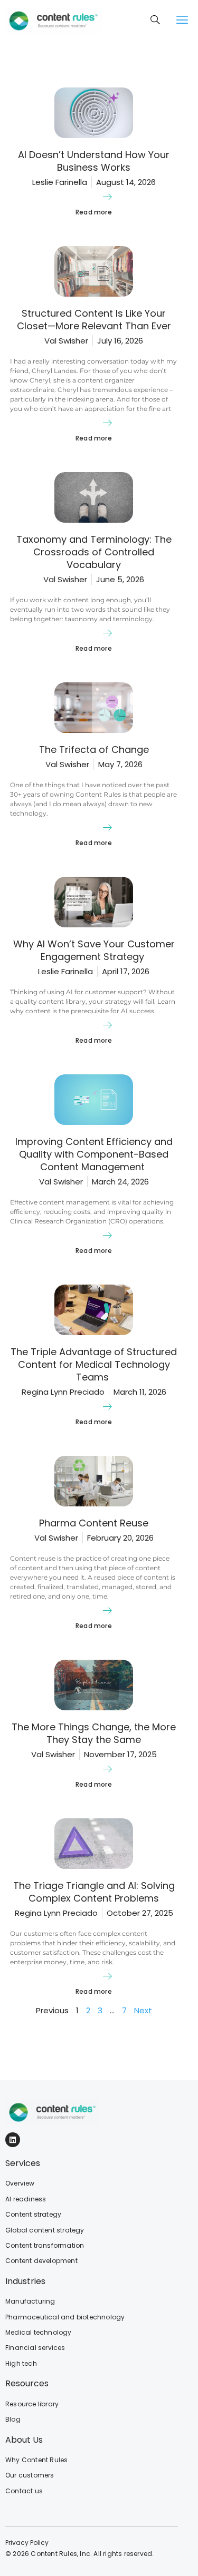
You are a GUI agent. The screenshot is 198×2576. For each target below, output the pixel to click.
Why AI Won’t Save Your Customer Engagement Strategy (94, 950)
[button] (182, 20)
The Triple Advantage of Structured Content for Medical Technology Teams (94, 1364)
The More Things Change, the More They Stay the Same (94, 1733)
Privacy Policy (27, 2543)
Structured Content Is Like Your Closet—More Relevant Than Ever (94, 320)
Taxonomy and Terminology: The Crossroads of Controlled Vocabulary (94, 552)
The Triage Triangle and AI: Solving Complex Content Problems (94, 1892)
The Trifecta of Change (94, 750)
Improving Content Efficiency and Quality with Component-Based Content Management (94, 1154)
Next (143, 2010)
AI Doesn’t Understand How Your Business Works (94, 161)
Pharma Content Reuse (94, 1523)
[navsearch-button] (155, 21)
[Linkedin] (13, 2140)
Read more (94, 212)
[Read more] (107, 197)
